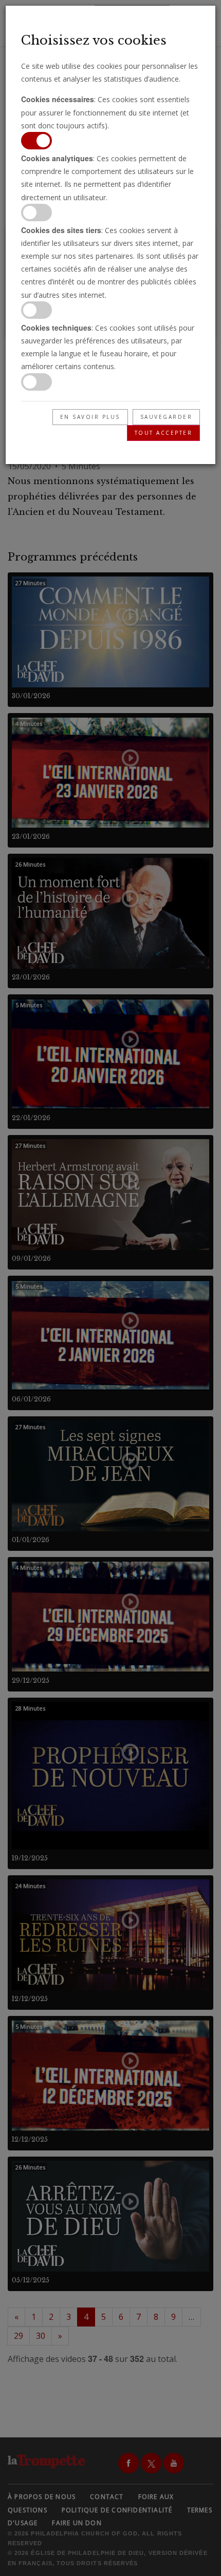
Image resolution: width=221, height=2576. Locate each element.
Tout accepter (164, 433)
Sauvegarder (167, 417)
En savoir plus (90, 417)
